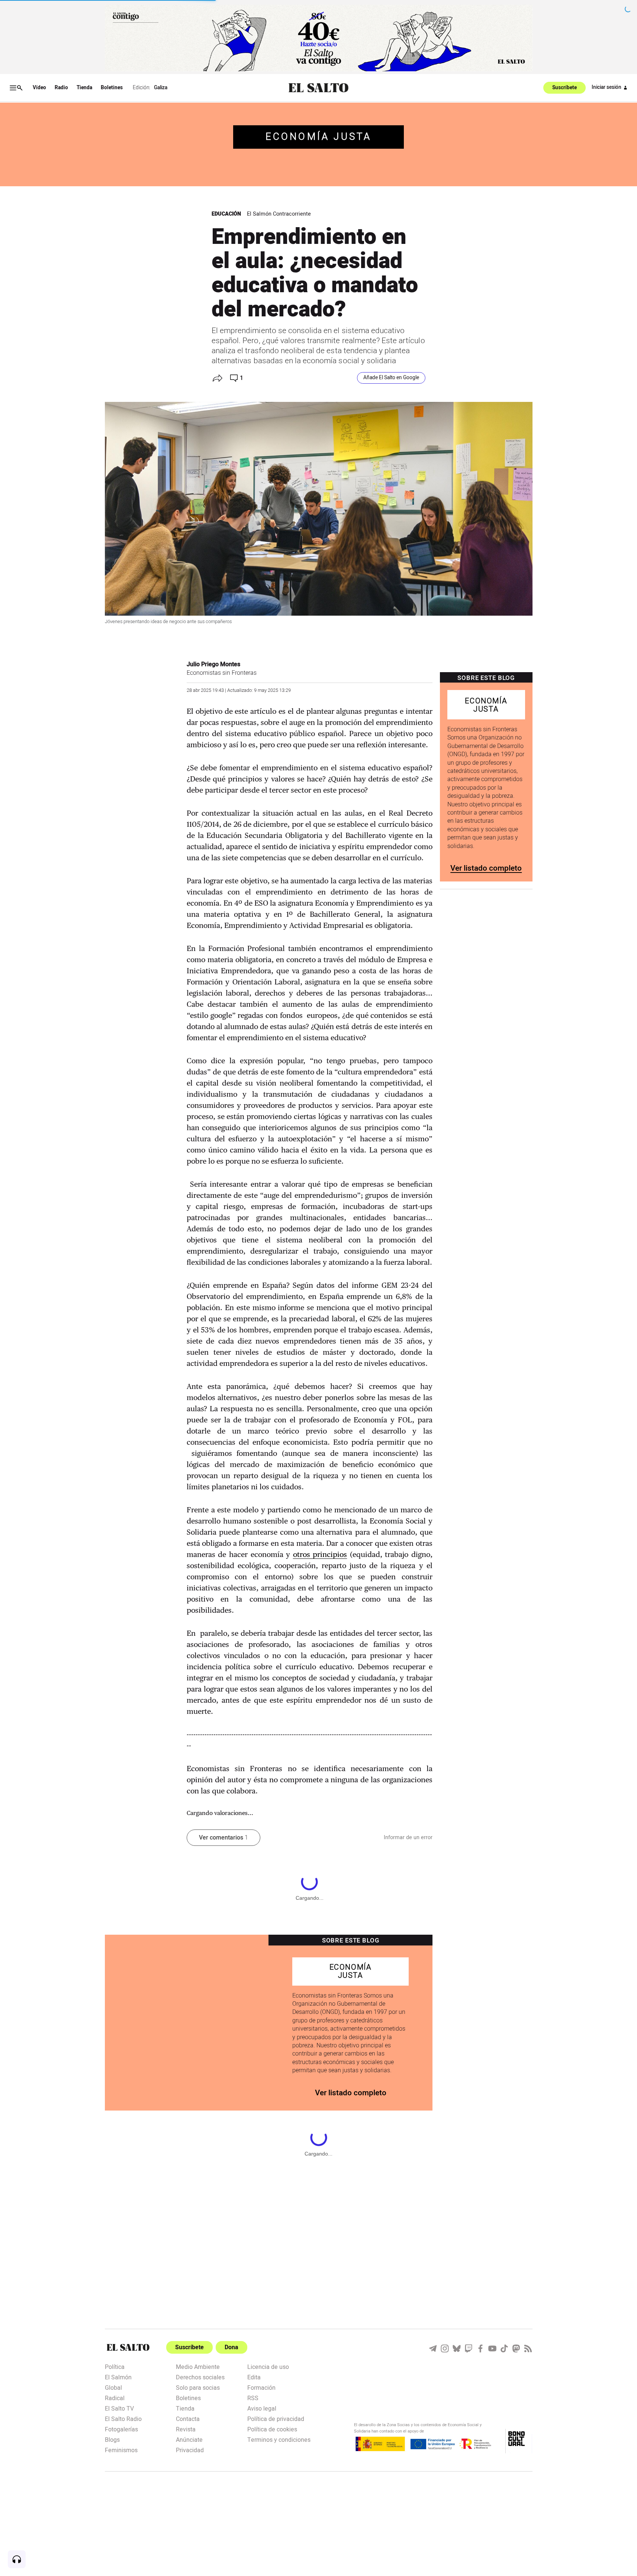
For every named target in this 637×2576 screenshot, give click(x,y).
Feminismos (121, 2450)
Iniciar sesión (607, 87)
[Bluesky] (457, 2348)
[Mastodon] (516, 2348)
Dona (231, 2347)
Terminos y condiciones (279, 2439)
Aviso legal (262, 2408)
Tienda (84, 88)
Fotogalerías (121, 2429)
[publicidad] (319, 38)
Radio (61, 88)
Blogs (112, 2439)
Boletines (112, 88)
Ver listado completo (486, 868)
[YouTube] (492, 2348)
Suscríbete (564, 88)
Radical (115, 2398)
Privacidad (190, 2450)
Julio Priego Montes (213, 664)
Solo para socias (198, 2387)
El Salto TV (119, 2408)
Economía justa (319, 137)
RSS (253, 2398)
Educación (226, 214)
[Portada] (318, 88)
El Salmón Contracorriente (279, 214)
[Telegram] (433, 2348)
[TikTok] (504, 2348)
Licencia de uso (268, 2366)
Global (113, 2387)
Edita (254, 2377)
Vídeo (39, 88)
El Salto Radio (123, 2418)
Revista (186, 2429)
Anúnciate (189, 2439)
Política (115, 2366)
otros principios (320, 1554)
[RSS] (528, 2348)
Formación (261, 2387)
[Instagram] (445, 2348)
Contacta (188, 2418)
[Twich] (469, 2348)
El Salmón (118, 2377)
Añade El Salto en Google (391, 378)
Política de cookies (272, 2429)
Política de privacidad (276, 2418)
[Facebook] (480, 2348)
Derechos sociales (200, 2377)
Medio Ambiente (198, 2366)
